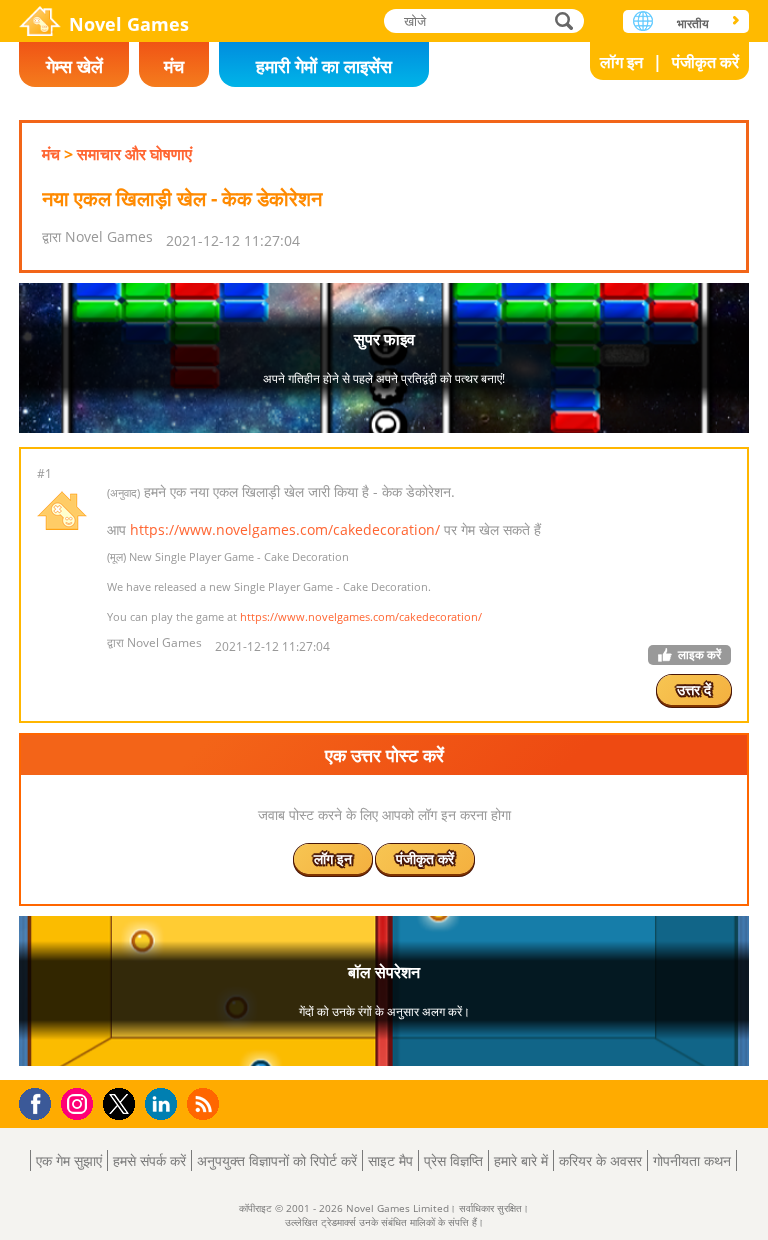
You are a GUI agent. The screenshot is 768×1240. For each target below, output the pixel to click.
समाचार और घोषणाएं (134, 154)
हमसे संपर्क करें (149, 1160)
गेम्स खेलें (74, 66)
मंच (174, 66)
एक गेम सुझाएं (69, 1160)
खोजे (565, 20)
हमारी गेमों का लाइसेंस (324, 66)
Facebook (40, 1101)
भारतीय (693, 23)
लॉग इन (621, 62)
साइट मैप (390, 1160)
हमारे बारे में (521, 1160)
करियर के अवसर (600, 1160)
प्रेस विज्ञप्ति (453, 1160)
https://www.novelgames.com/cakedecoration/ (285, 529)
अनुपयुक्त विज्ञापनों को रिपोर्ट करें (277, 1160)
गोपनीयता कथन (692, 1160)
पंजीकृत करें (705, 62)
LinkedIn (164, 1104)
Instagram (80, 1102)
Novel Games (129, 24)
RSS (205, 1103)
